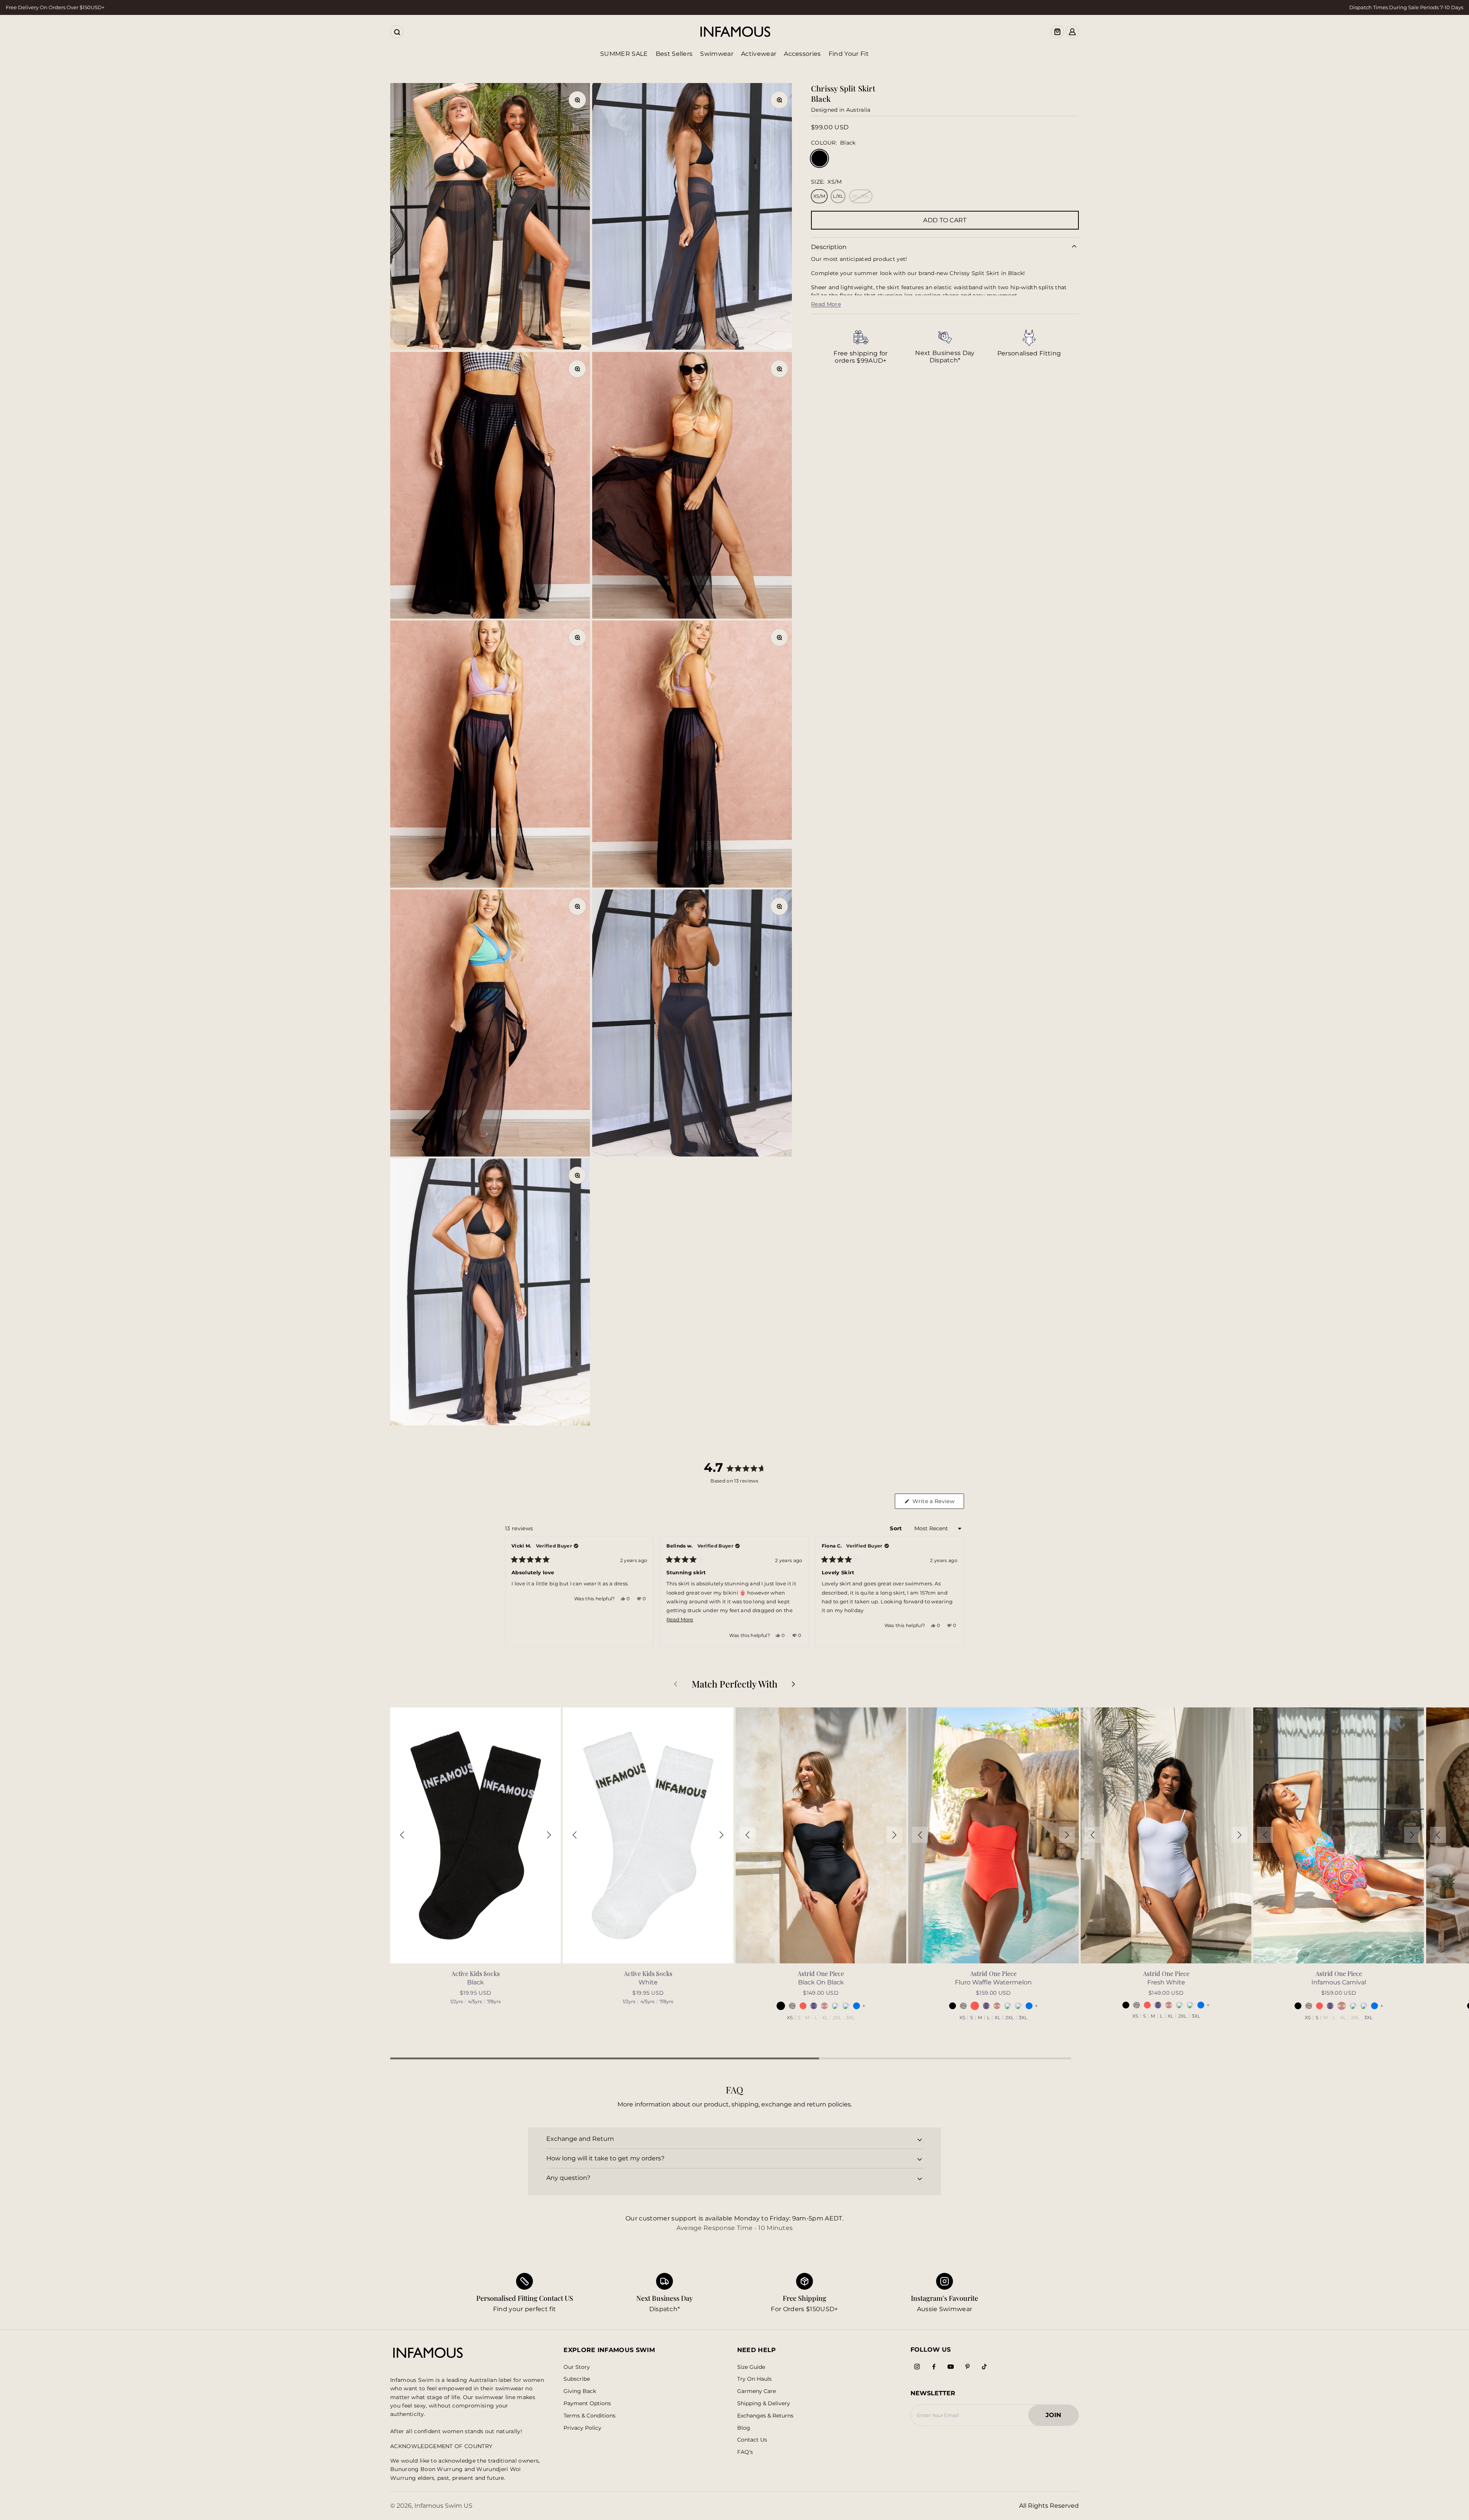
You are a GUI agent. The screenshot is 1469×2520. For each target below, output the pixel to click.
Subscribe (577, 2379)
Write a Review (937, 1503)
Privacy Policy (582, 2428)
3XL (850, 2018)
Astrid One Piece (821, 1973)
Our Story (577, 2367)
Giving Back (580, 2391)
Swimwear (717, 54)
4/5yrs (475, 2002)
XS (790, 2018)
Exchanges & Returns (765, 2416)
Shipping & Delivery (764, 2404)
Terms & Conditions (590, 2416)
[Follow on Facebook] (934, 2367)
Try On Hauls (754, 2379)
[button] (402, 1835)
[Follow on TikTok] (984, 2367)
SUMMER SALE (624, 54)
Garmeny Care (756, 2391)
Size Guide (751, 2367)
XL (825, 2018)
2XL (837, 2018)
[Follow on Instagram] (917, 2367)
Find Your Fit (849, 54)
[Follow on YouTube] (951, 2367)
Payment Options (587, 2404)
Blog (744, 2428)
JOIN (1057, 2417)
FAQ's (745, 2452)
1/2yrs (457, 2002)
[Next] (955, 1591)
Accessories (802, 54)
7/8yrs (494, 2002)
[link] (861, 347)
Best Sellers (674, 54)
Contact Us (752, 2440)
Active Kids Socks (476, 1973)
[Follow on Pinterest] (967, 2367)
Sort (897, 1528)
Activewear (759, 54)
